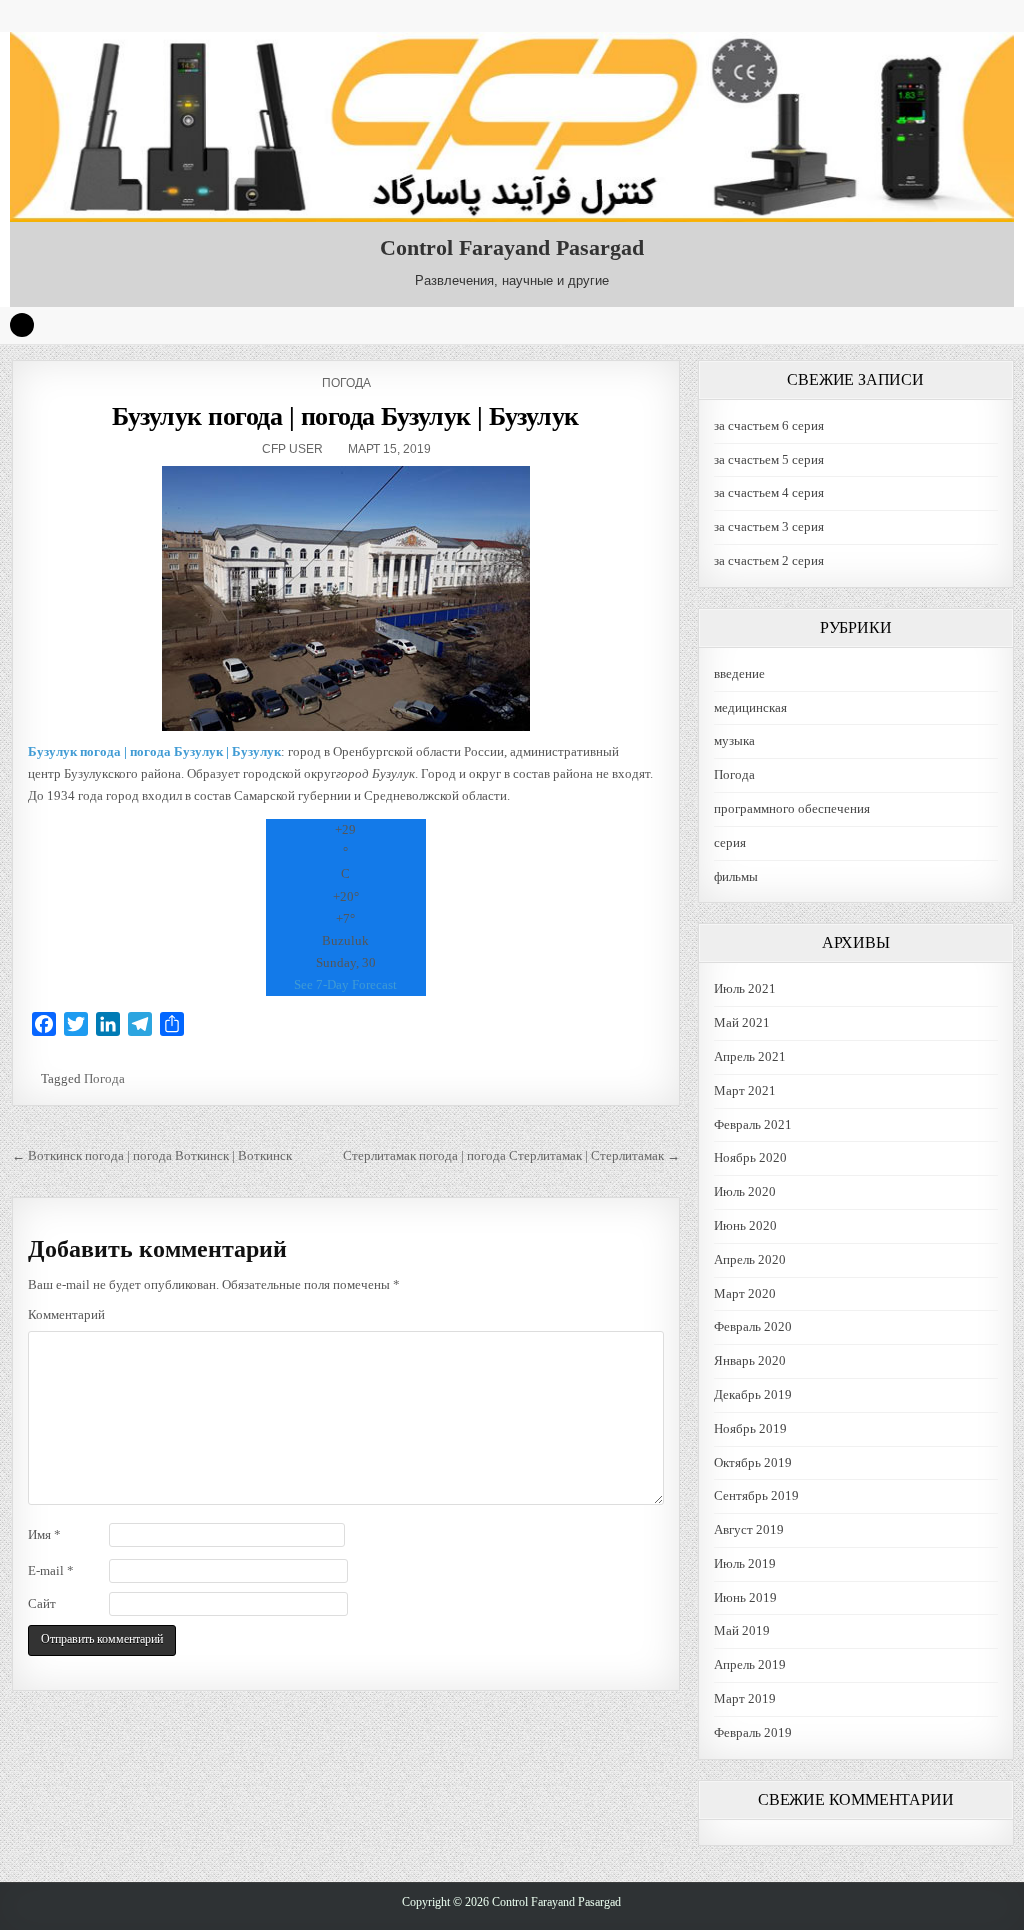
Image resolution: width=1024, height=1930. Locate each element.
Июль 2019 (745, 1563)
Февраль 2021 (753, 1124)
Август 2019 (749, 1529)
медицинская (750, 707)
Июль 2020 (745, 1191)
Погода (346, 383)
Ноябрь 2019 (750, 1428)
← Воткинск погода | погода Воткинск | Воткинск (152, 1155)
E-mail (51, 1570)
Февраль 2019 (753, 1732)
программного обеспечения (792, 808)
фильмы (736, 876)
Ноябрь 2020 (750, 1157)
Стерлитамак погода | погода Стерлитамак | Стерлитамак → (511, 1155)
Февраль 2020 (753, 1326)
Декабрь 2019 (753, 1394)
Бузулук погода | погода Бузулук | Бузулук (345, 416)
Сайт (42, 1603)
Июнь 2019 (745, 1597)
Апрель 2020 (750, 1259)
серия (730, 842)
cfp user (292, 449)
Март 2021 (745, 1090)
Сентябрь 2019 (756, 1495)
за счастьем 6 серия (769, 425)
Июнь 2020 (745, 1225)
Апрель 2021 (750, 1056)
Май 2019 (742, 1630)
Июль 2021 (745, 988)
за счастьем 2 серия (769, 560)
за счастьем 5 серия (769, 459)
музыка (734, 740)
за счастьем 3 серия (769, 526)
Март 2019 (745, 1698)
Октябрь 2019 (753, 1462)
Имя (44, 1534)
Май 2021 (742, 1022)
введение (739, 673)
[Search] (22, 325)
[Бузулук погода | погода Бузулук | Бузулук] (346, 598)
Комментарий (66, 1314)
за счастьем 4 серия (769, 492)
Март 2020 (745, 1293)
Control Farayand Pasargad (512, 247)
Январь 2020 (750, 1360)
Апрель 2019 (750, 1664)
